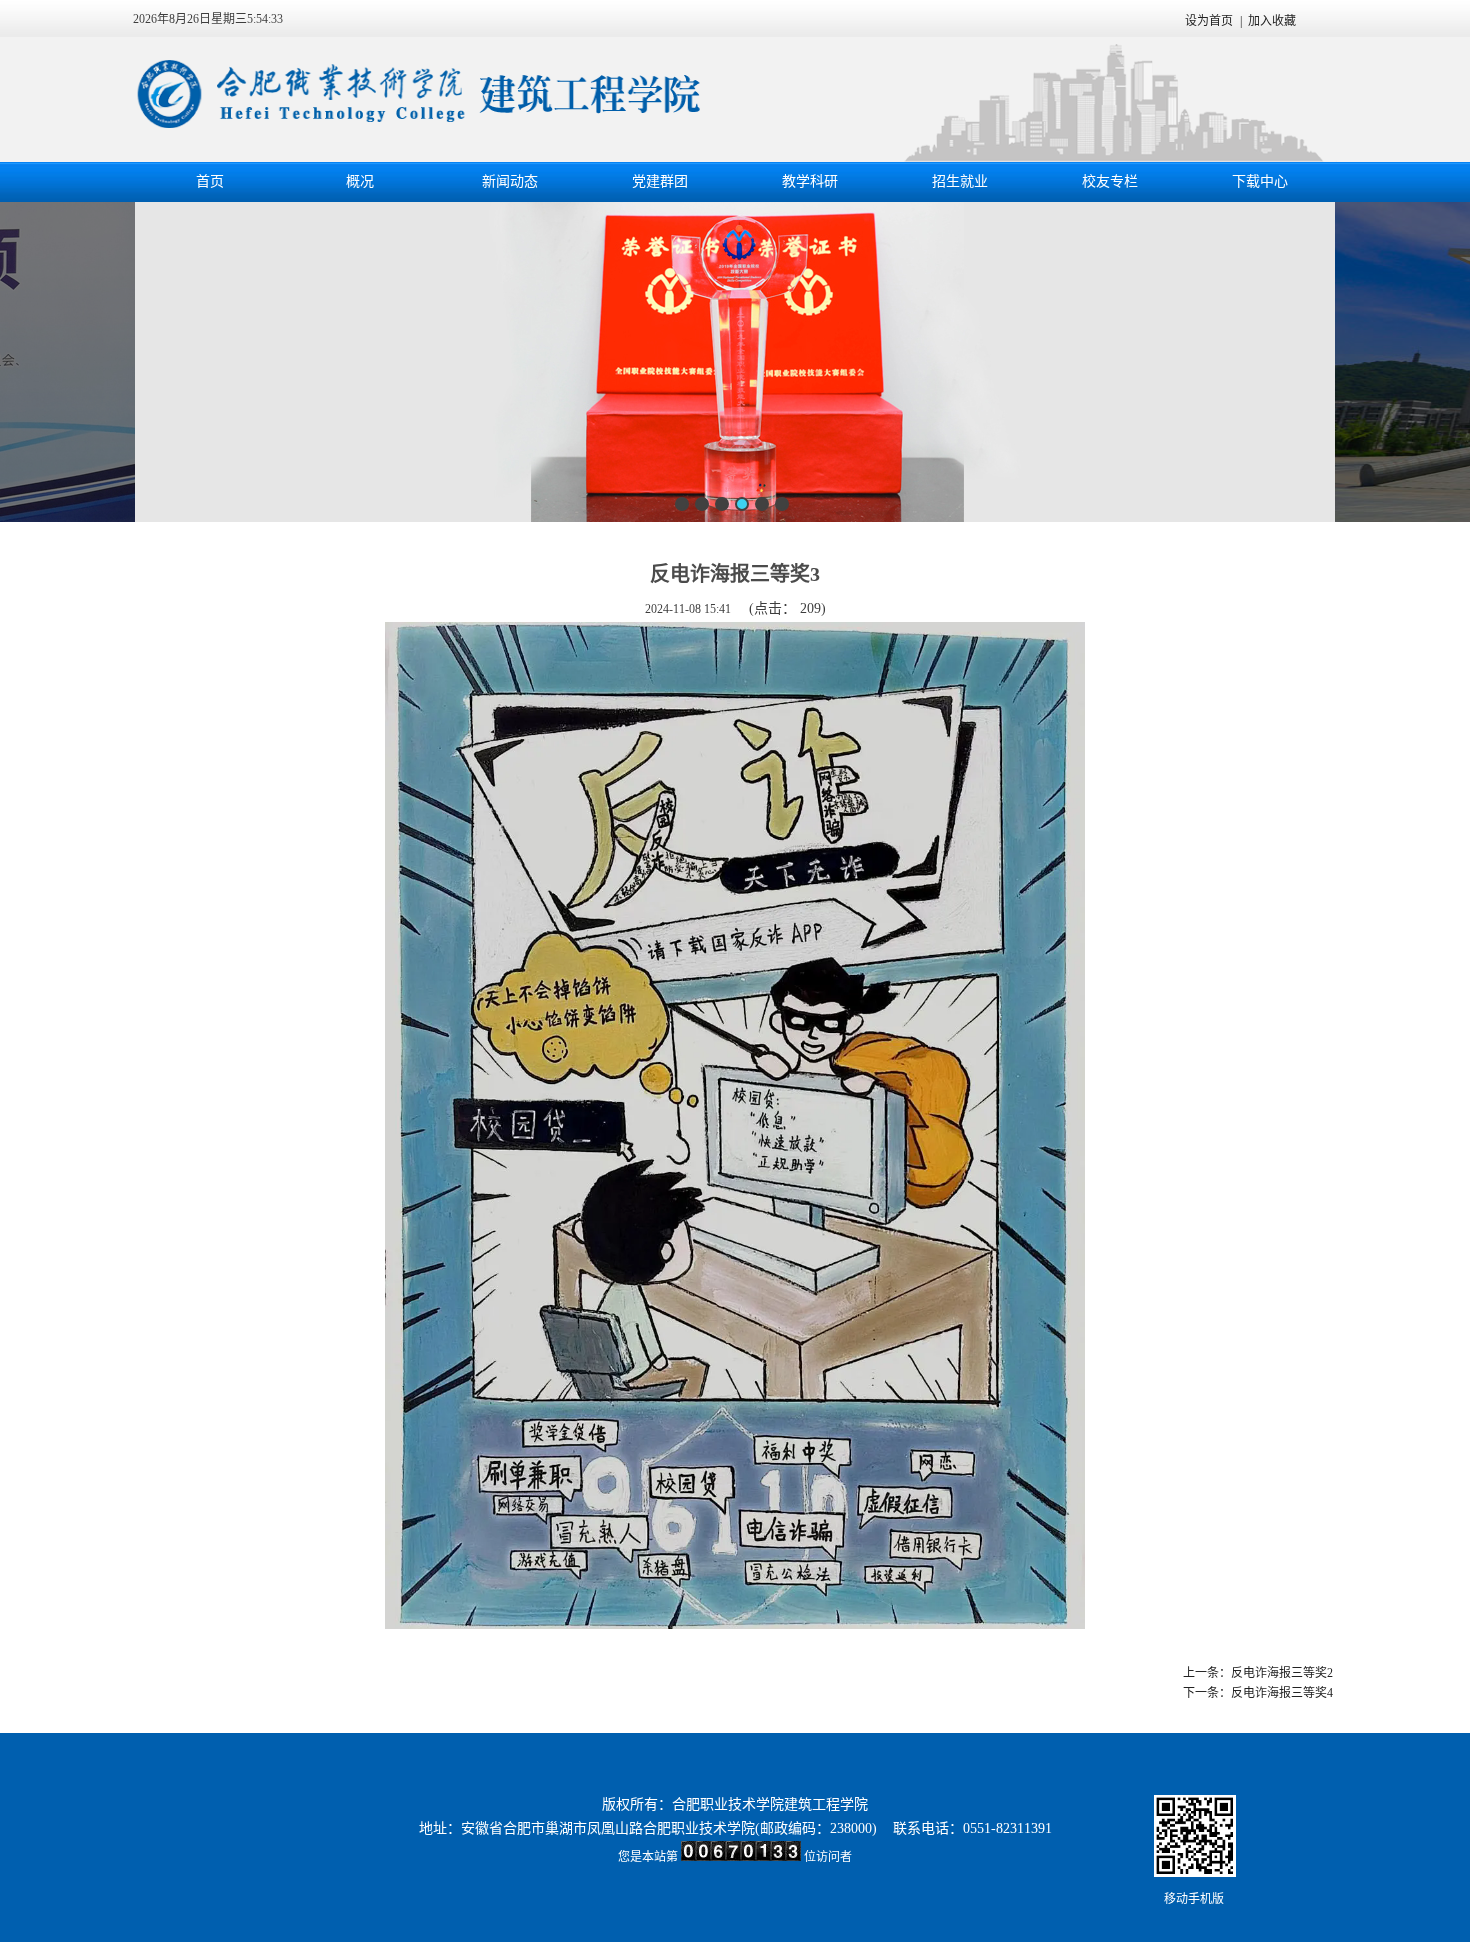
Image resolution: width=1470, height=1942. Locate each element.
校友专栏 (1110, 181)
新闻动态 (510, 181)
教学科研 (810, 181)
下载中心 (1260, 181)
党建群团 (660, 181)
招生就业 (960, 181)
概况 (360, 181)
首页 (210, 181)
